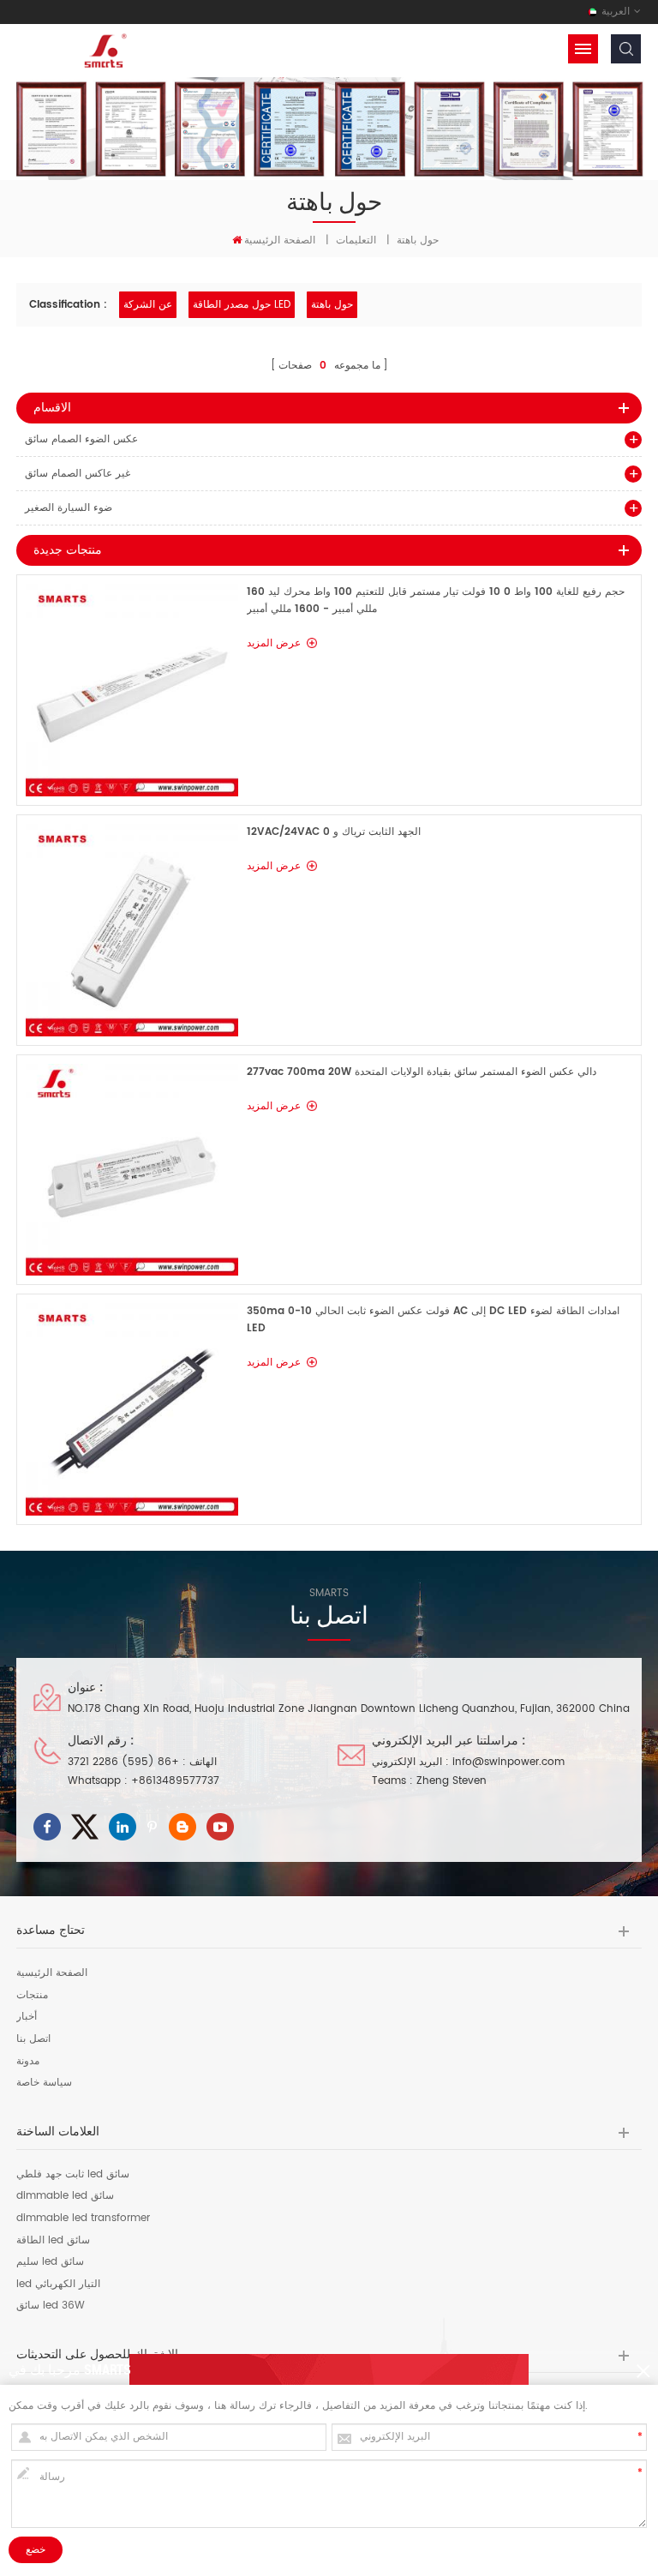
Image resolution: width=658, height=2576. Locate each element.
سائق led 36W (51, 2306)
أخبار (27, 2017)
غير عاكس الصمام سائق (78, 474)
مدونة (28, 2062)
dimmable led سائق (65, 2196)
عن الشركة (148, 305)
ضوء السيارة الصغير (69, 508)
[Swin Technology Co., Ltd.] (103, 50)
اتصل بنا (33, 2039)
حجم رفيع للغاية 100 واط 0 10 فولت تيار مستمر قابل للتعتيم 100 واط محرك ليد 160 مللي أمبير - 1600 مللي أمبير (436, 600)
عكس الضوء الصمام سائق (81, 439)
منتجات (32, 1996)
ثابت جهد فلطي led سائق (73, 2175)
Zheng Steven (452, 1781)
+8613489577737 (175, 1781)
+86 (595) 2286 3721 (123, 1762)
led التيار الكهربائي (58, 2285)
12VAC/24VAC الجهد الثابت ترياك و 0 (334, 832)
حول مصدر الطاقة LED (242, 305)
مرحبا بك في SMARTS (70, 2369)
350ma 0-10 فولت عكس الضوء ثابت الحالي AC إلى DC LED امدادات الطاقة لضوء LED (433, 1320)
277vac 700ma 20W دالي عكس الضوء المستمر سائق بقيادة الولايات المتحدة (422, 1072)
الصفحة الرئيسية (280, 240)
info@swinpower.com (508, 1762)
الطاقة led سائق (53, 2241)
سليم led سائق (50, 2262)
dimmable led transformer (83, 2219)
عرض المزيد (274, 643)
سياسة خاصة (44, 2083)
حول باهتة (332, 305)
